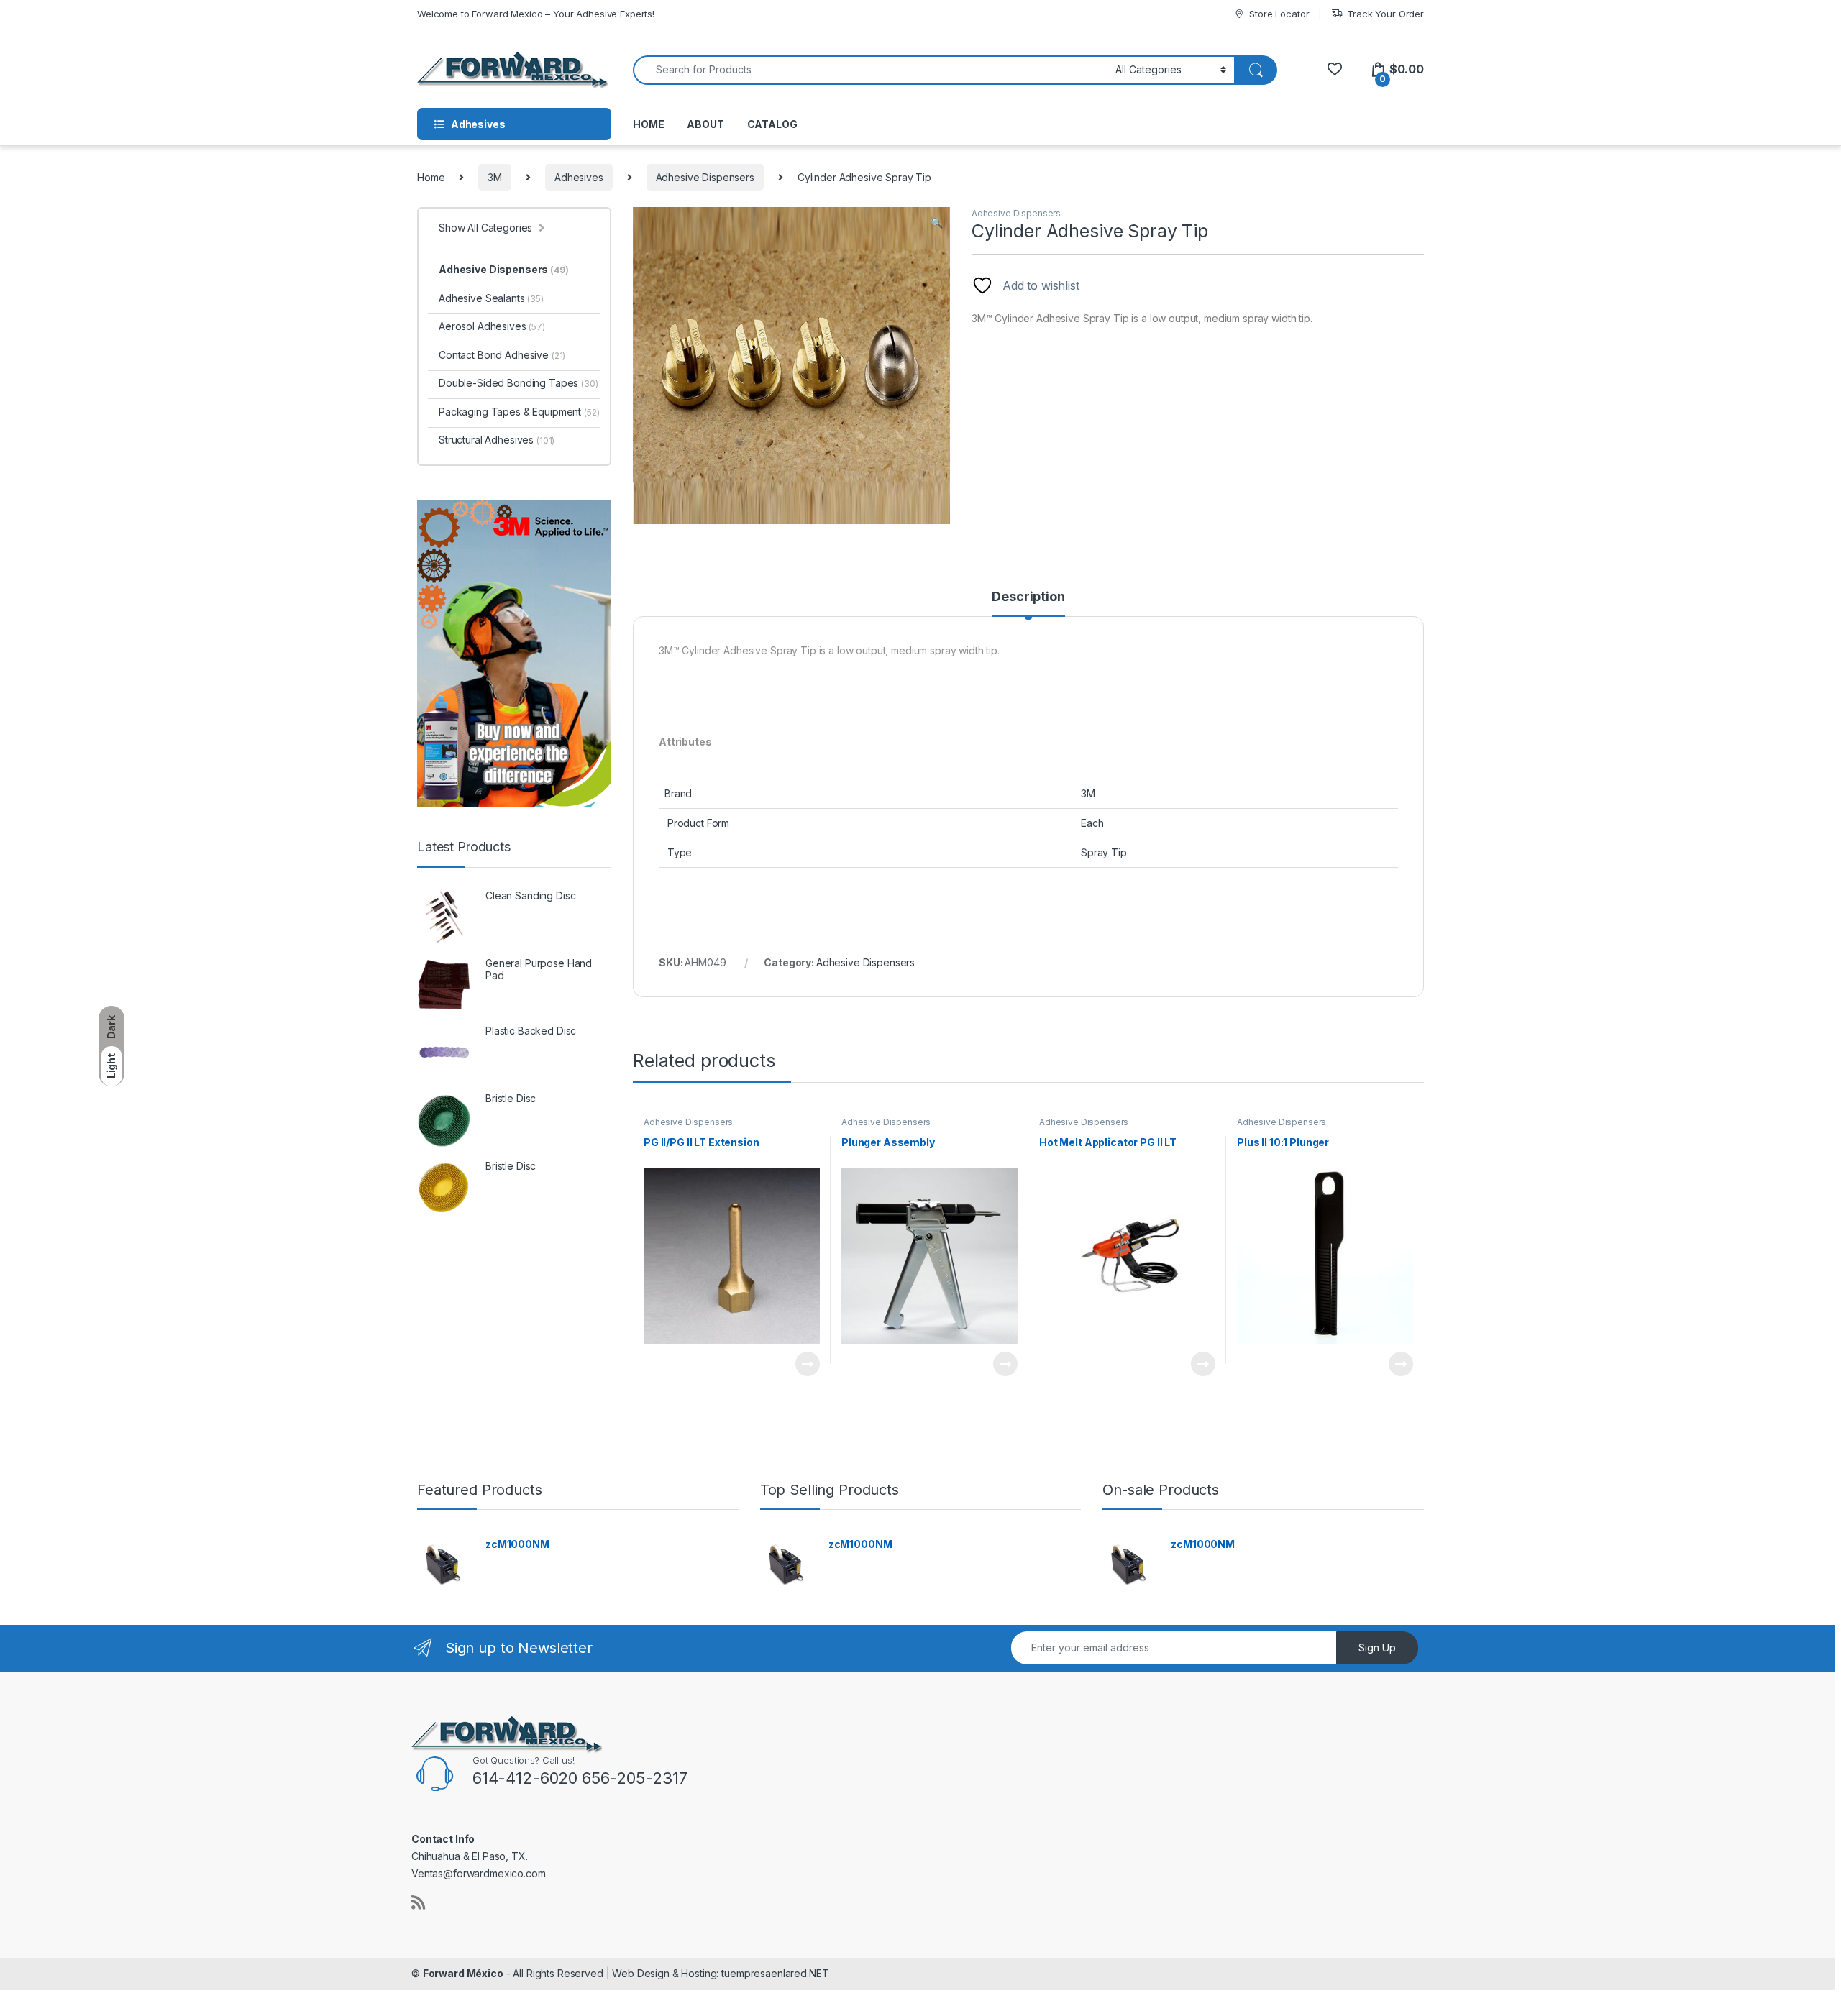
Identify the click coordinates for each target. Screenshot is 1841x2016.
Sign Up (1377, 1648)
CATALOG (772, 124)
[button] (937, 223)
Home (431, 177)
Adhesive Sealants (491, 298)
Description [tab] (1028, 597)
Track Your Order (1385, 14)
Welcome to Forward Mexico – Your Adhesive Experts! (536, 14)
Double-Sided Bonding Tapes (519, 383)
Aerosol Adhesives (492, 326)
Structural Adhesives (497, 440)
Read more (808, 1364)
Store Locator (1279, 14)
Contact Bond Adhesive (502, 355)
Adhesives (579, 177)
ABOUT (705, 124)
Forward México (463, 1973)
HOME (648, 124)
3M (495, 177)
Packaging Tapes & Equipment (519, 412)
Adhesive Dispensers (705, 177)
